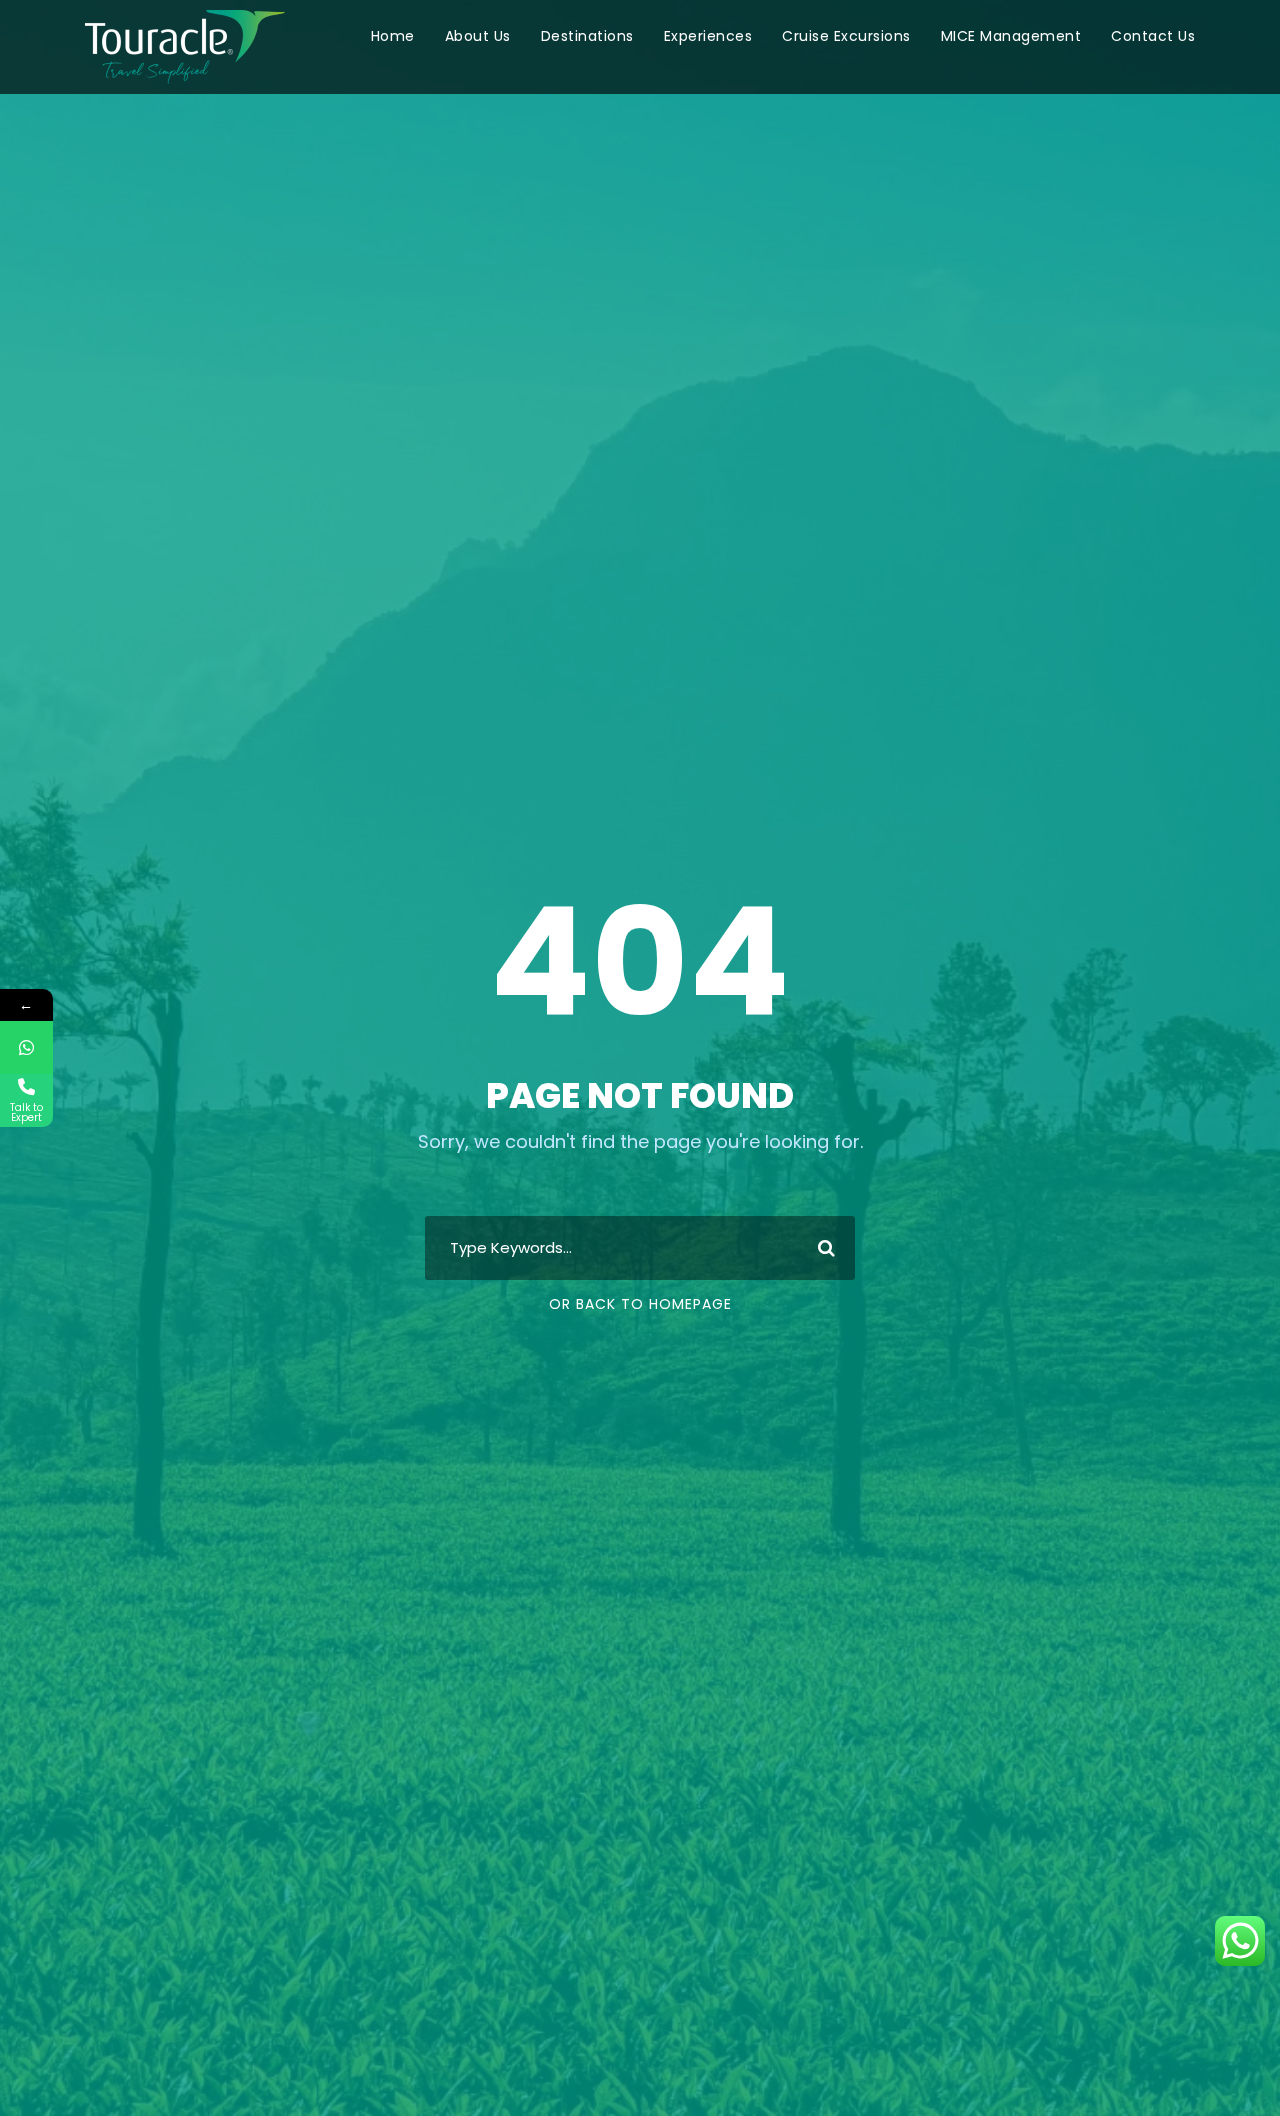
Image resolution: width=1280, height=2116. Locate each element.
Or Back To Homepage (640, 1304)
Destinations (587, 36)
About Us (478, 36)
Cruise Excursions (846, 36)
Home (393, 36)
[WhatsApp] (26, 1047)
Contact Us (1153, 36)
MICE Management (1011, 36)
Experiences (708, 36)
